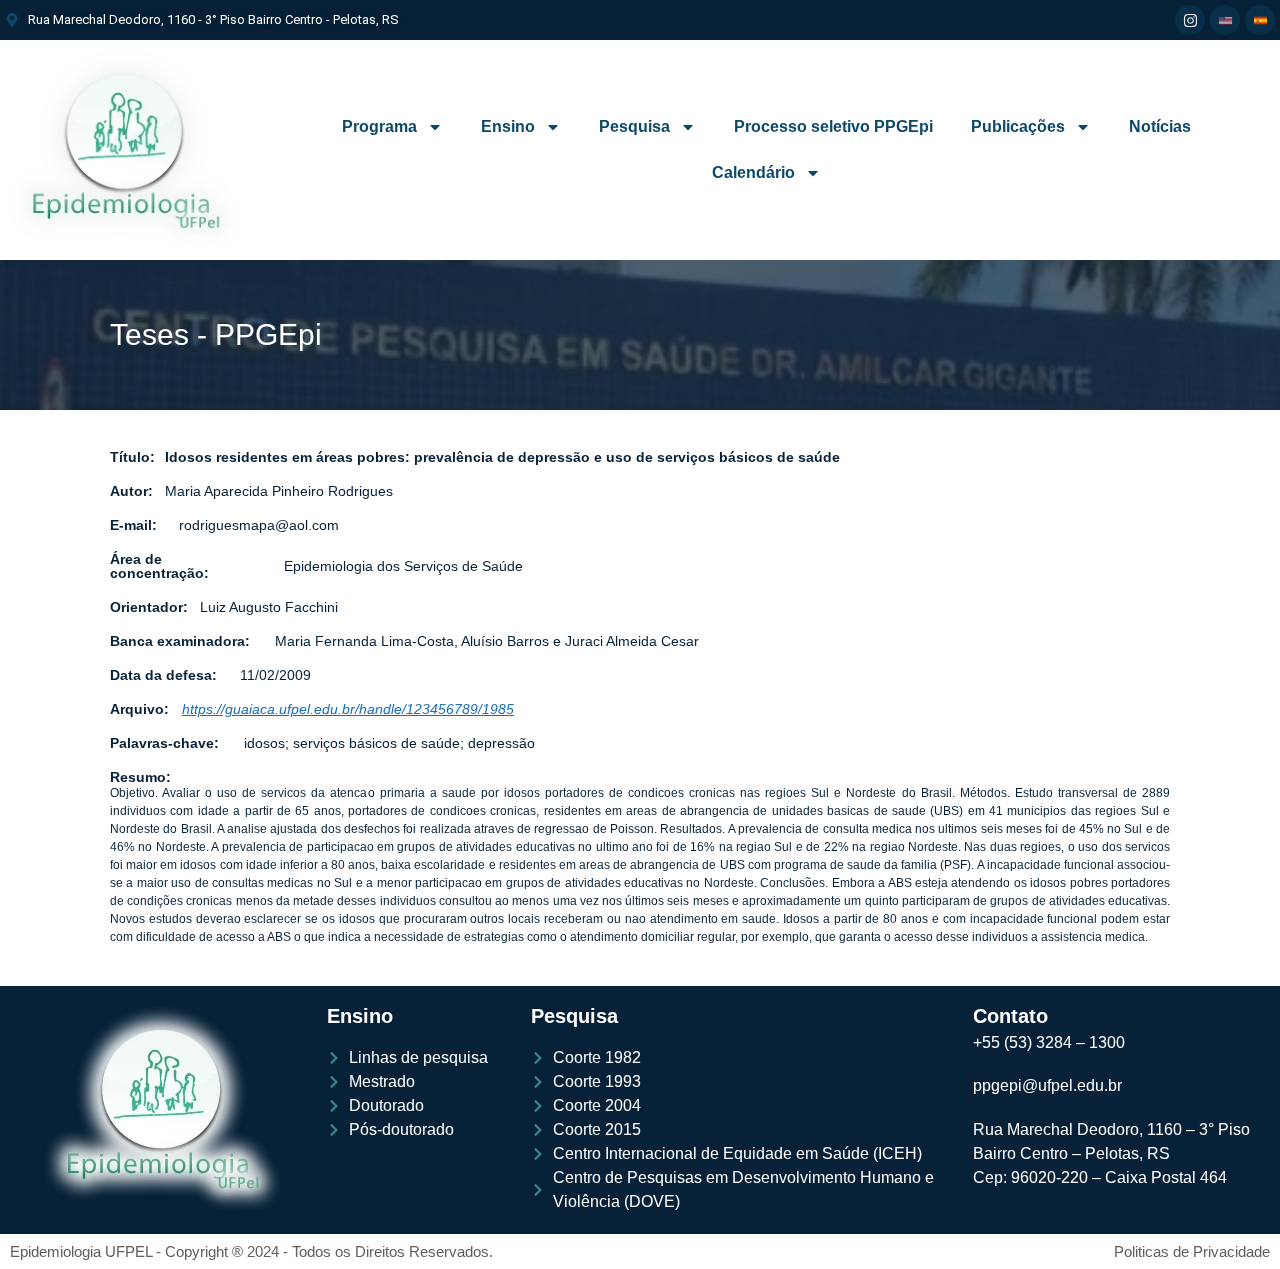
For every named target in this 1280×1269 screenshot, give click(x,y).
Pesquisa (634, 126)
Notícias (1160, 126)
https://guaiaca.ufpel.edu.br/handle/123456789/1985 (348, 709)
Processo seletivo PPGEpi (833, 126)
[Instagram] (1190, 20)
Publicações (1018, 126)
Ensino (508, 126)
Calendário (753, 172)
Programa (379, 126)
